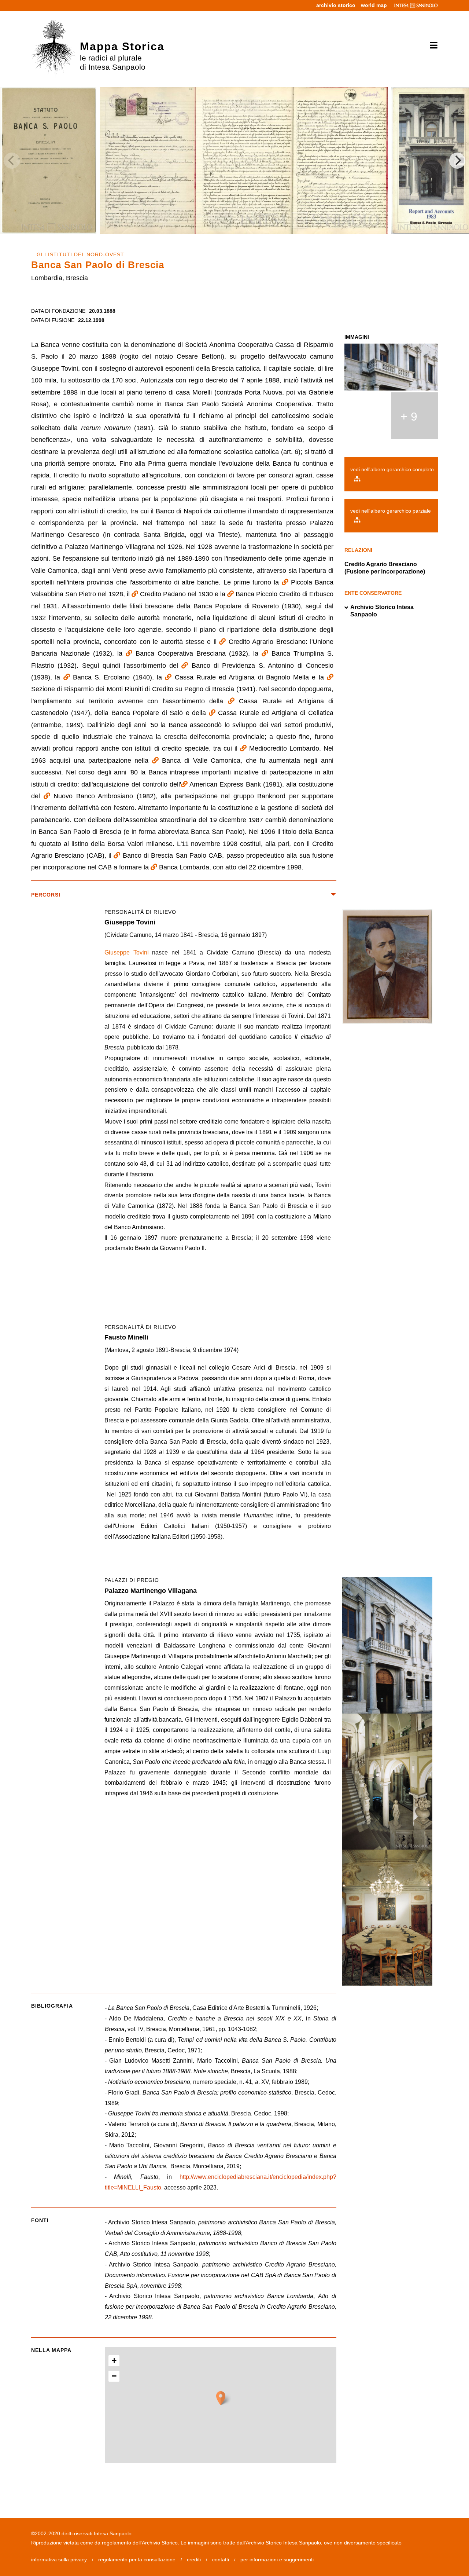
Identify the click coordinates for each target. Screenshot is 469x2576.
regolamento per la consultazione (137, 2559)
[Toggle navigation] (431, 45)
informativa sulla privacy (59, 2559)
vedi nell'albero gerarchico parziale (391, 511)
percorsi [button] (46, 895)
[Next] (457, 161)
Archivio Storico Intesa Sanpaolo (382, 611)
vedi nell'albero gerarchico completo (392, 469)
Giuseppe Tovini (127, 952)
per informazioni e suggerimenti (277, 2559)
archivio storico (336, 5)
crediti (194, 2559)
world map (374, 5)
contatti (221, 2559)
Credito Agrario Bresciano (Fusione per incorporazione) (385, 568)
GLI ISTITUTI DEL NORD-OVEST (80, 254)
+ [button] (114, 2361)
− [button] (114, 2376)
